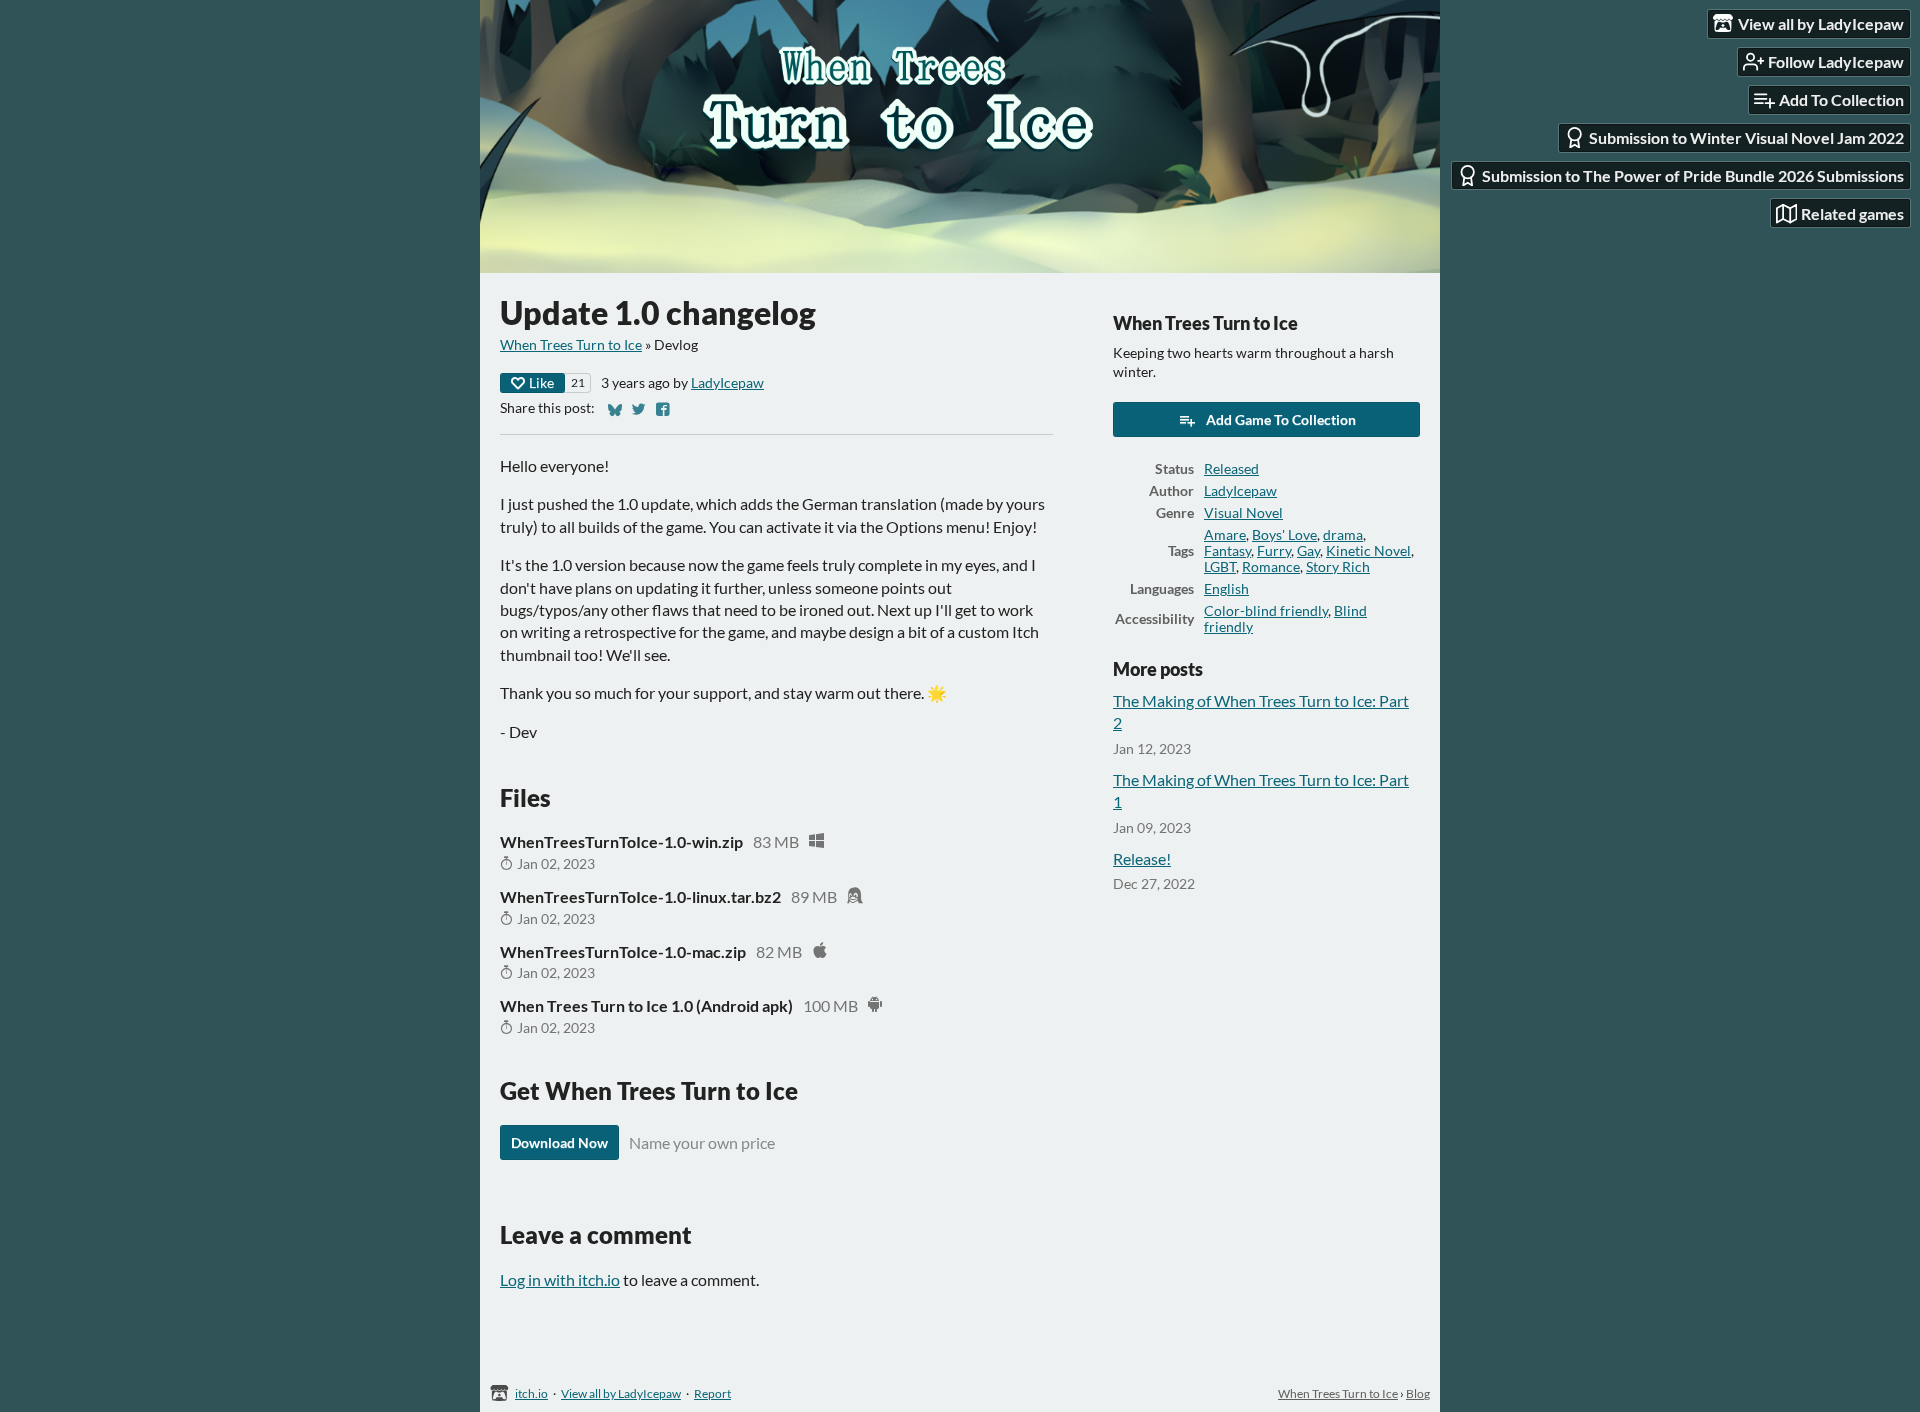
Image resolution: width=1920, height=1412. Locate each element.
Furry (1274, 551)
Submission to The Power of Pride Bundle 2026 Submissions (1693, 175)
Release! (1142, 858)
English (1226, 589)
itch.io (531, 1393)
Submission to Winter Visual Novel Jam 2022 (1746, 137)
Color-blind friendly (1266, 611)
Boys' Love (1284, 535)
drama (1343, 535)
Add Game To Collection (1281, 419)
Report (712, 1393)
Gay (1308, 551)
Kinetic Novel (1368, 551)
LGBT (1220, 567)
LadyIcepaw (727, 383)
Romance (1271, 567)
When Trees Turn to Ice (571, 345)
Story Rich (1338, 567)
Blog (1418, 1393)
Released (1231, 469)
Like (541, 382)
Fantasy (1227, 551)
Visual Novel (1243, 513)
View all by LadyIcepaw (621, 1393)
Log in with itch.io (560, 1279)
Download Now (559, 1142)
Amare (1225, 535)
